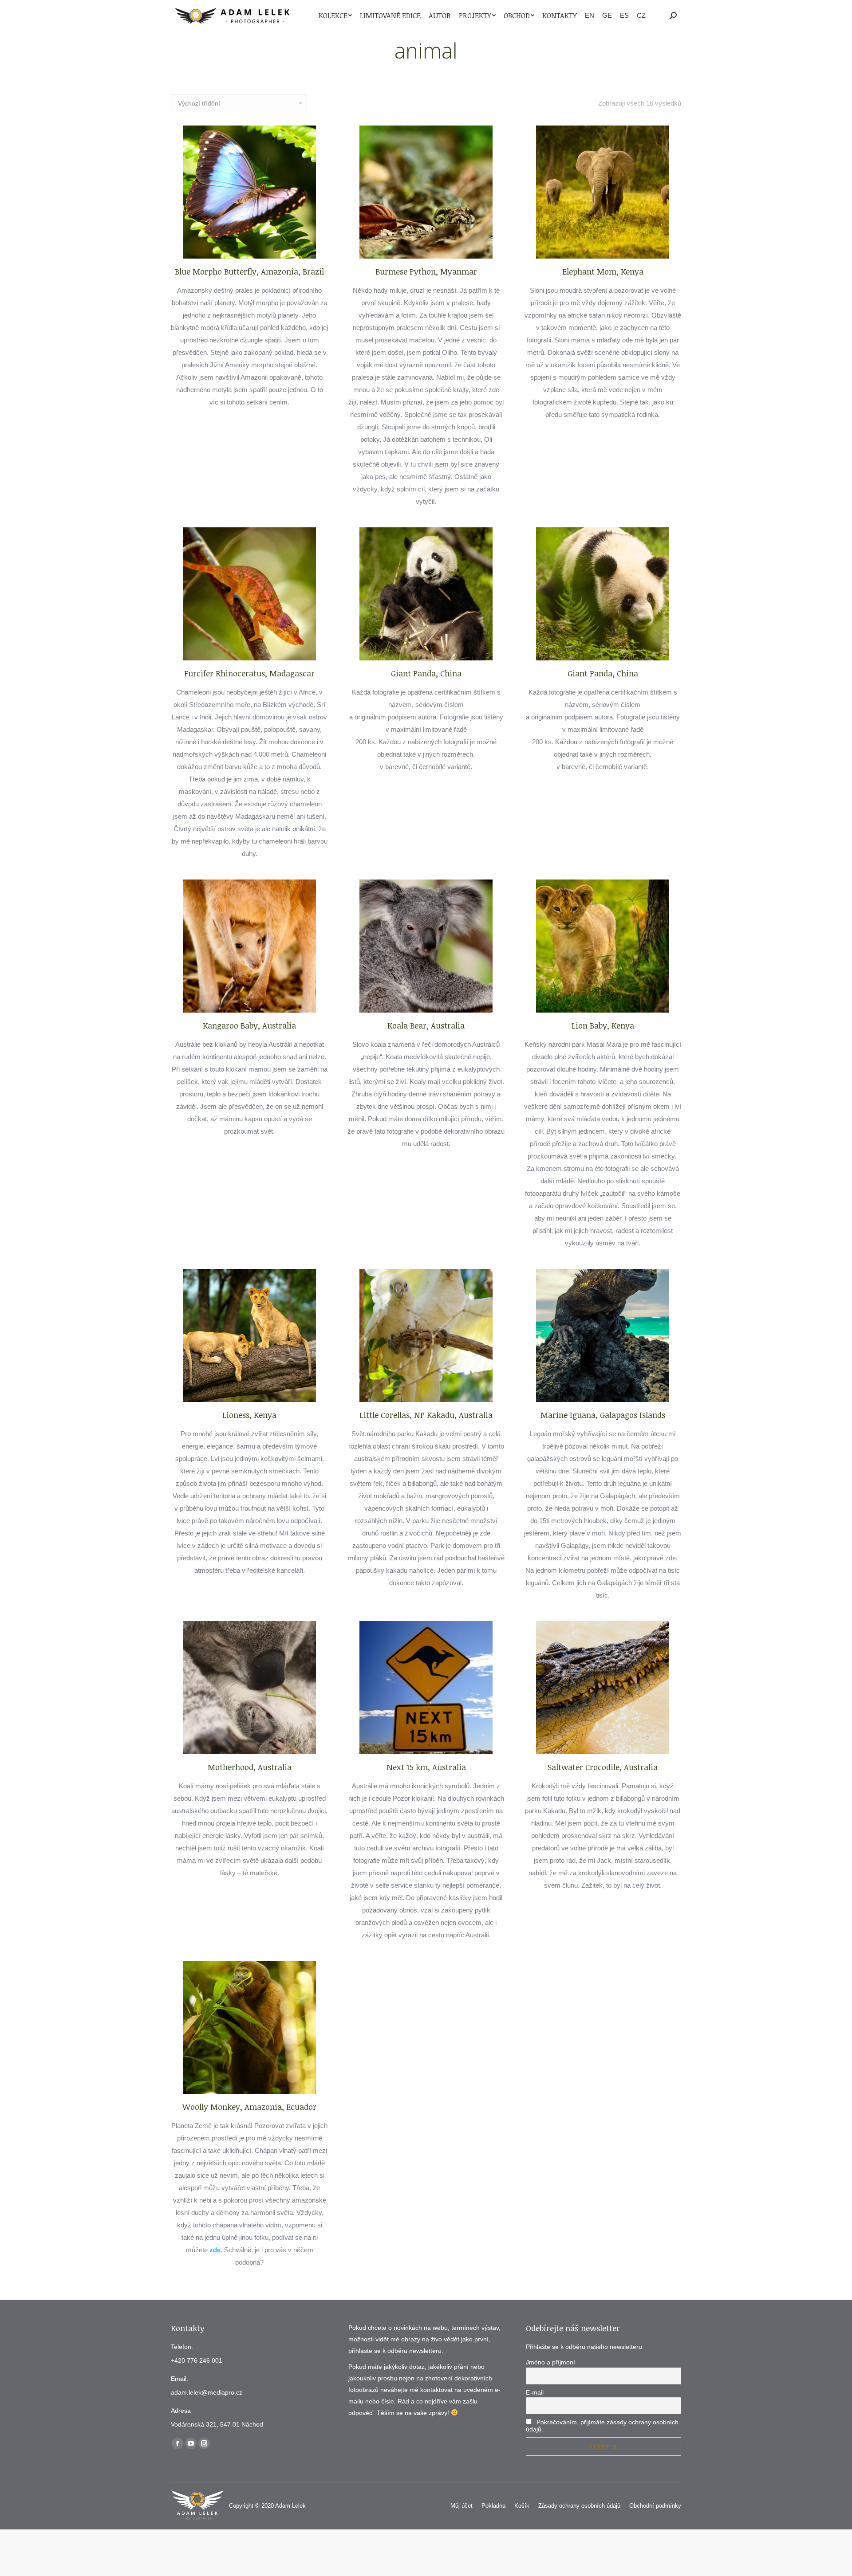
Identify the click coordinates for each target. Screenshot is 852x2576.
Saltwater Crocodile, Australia (603, 1767)
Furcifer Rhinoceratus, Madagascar (249, 673)
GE (607, 15)
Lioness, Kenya (249, 1415)
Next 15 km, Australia (426, 1767)
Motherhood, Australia (250, 1767)
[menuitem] (335, 16)
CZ (641, 15)
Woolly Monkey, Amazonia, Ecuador (249, 2107)
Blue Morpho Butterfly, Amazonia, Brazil (249, 271)
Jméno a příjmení (550, 2362)
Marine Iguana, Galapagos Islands (603, 1415)
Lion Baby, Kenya (603, 1025)
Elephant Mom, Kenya (603, 271)
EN (590, 15)
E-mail (535, 2392)
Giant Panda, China (426, 673)
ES (624, 15)
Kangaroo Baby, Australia (249, 1025)
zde (215, 2250)
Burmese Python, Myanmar (426, 271)
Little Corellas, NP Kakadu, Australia (426, 1415)
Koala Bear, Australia (426, 1025)
